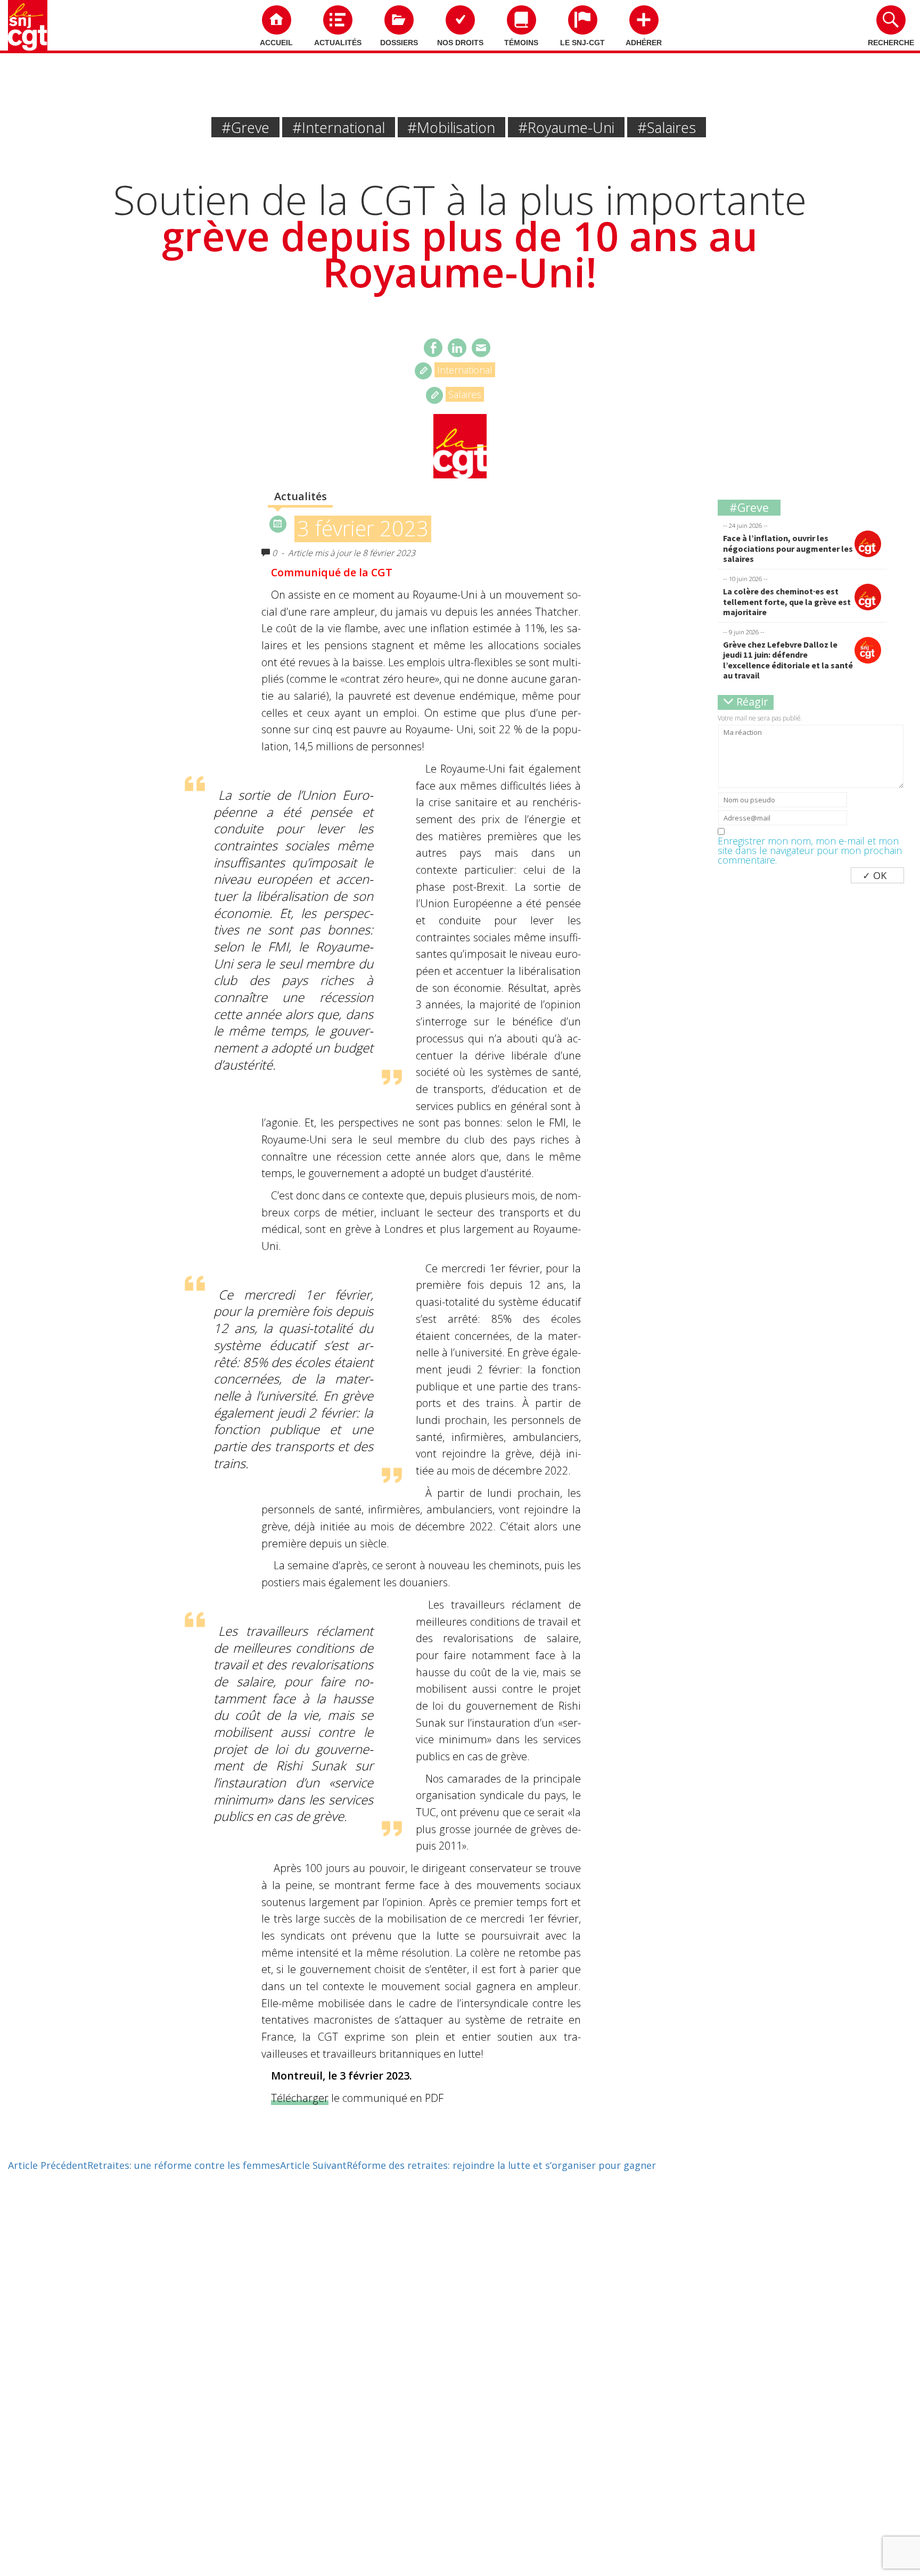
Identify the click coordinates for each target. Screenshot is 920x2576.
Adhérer (644, 43)
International (465, 370)
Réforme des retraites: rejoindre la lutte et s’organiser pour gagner (468, 2165)
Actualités (338, 43)
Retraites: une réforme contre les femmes (144, 2165)
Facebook (433, 348)
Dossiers (399, 43)
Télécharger (300, 2098)
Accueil (276, 43)
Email (481, 348)
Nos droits (460, 43)
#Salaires (667, 127)
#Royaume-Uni (566, 127)
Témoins (521, 43)
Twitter (457, 348)
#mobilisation (451, 127)
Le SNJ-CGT (582, 43)
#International (339, 127)
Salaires (465, 394)
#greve (245, 127)
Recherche (891, 43)
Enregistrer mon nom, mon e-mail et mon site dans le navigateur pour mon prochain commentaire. (810, 850)
